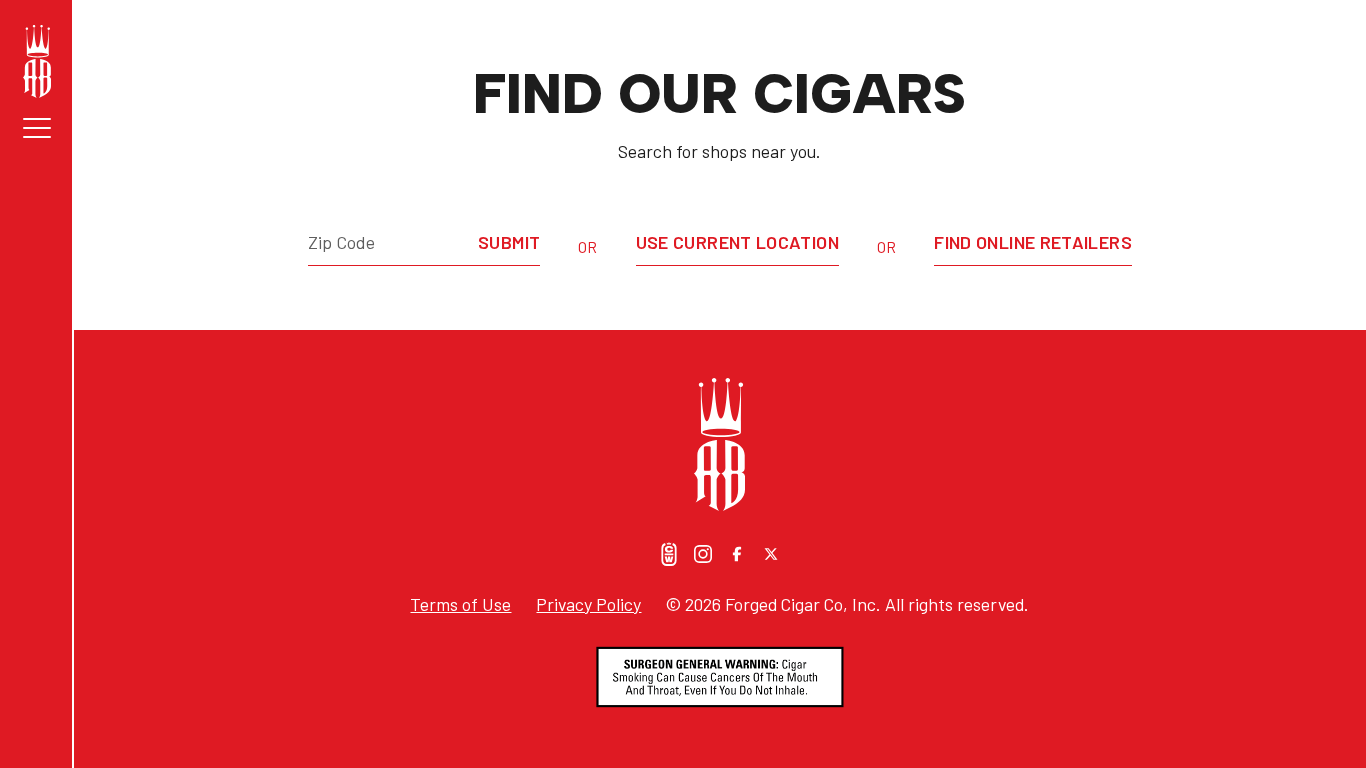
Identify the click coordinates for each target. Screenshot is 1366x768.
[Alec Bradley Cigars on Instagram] (703, 554)
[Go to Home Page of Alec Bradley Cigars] (37, 61)
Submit (509, 242)
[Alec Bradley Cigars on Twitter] (771, 554)
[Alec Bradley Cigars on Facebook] (737, 554)
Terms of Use (460, 604)
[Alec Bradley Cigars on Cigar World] (669, 554)
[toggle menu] (37, 128)
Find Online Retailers (1033, 242)
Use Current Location (737, 242)
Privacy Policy (588, 604)
